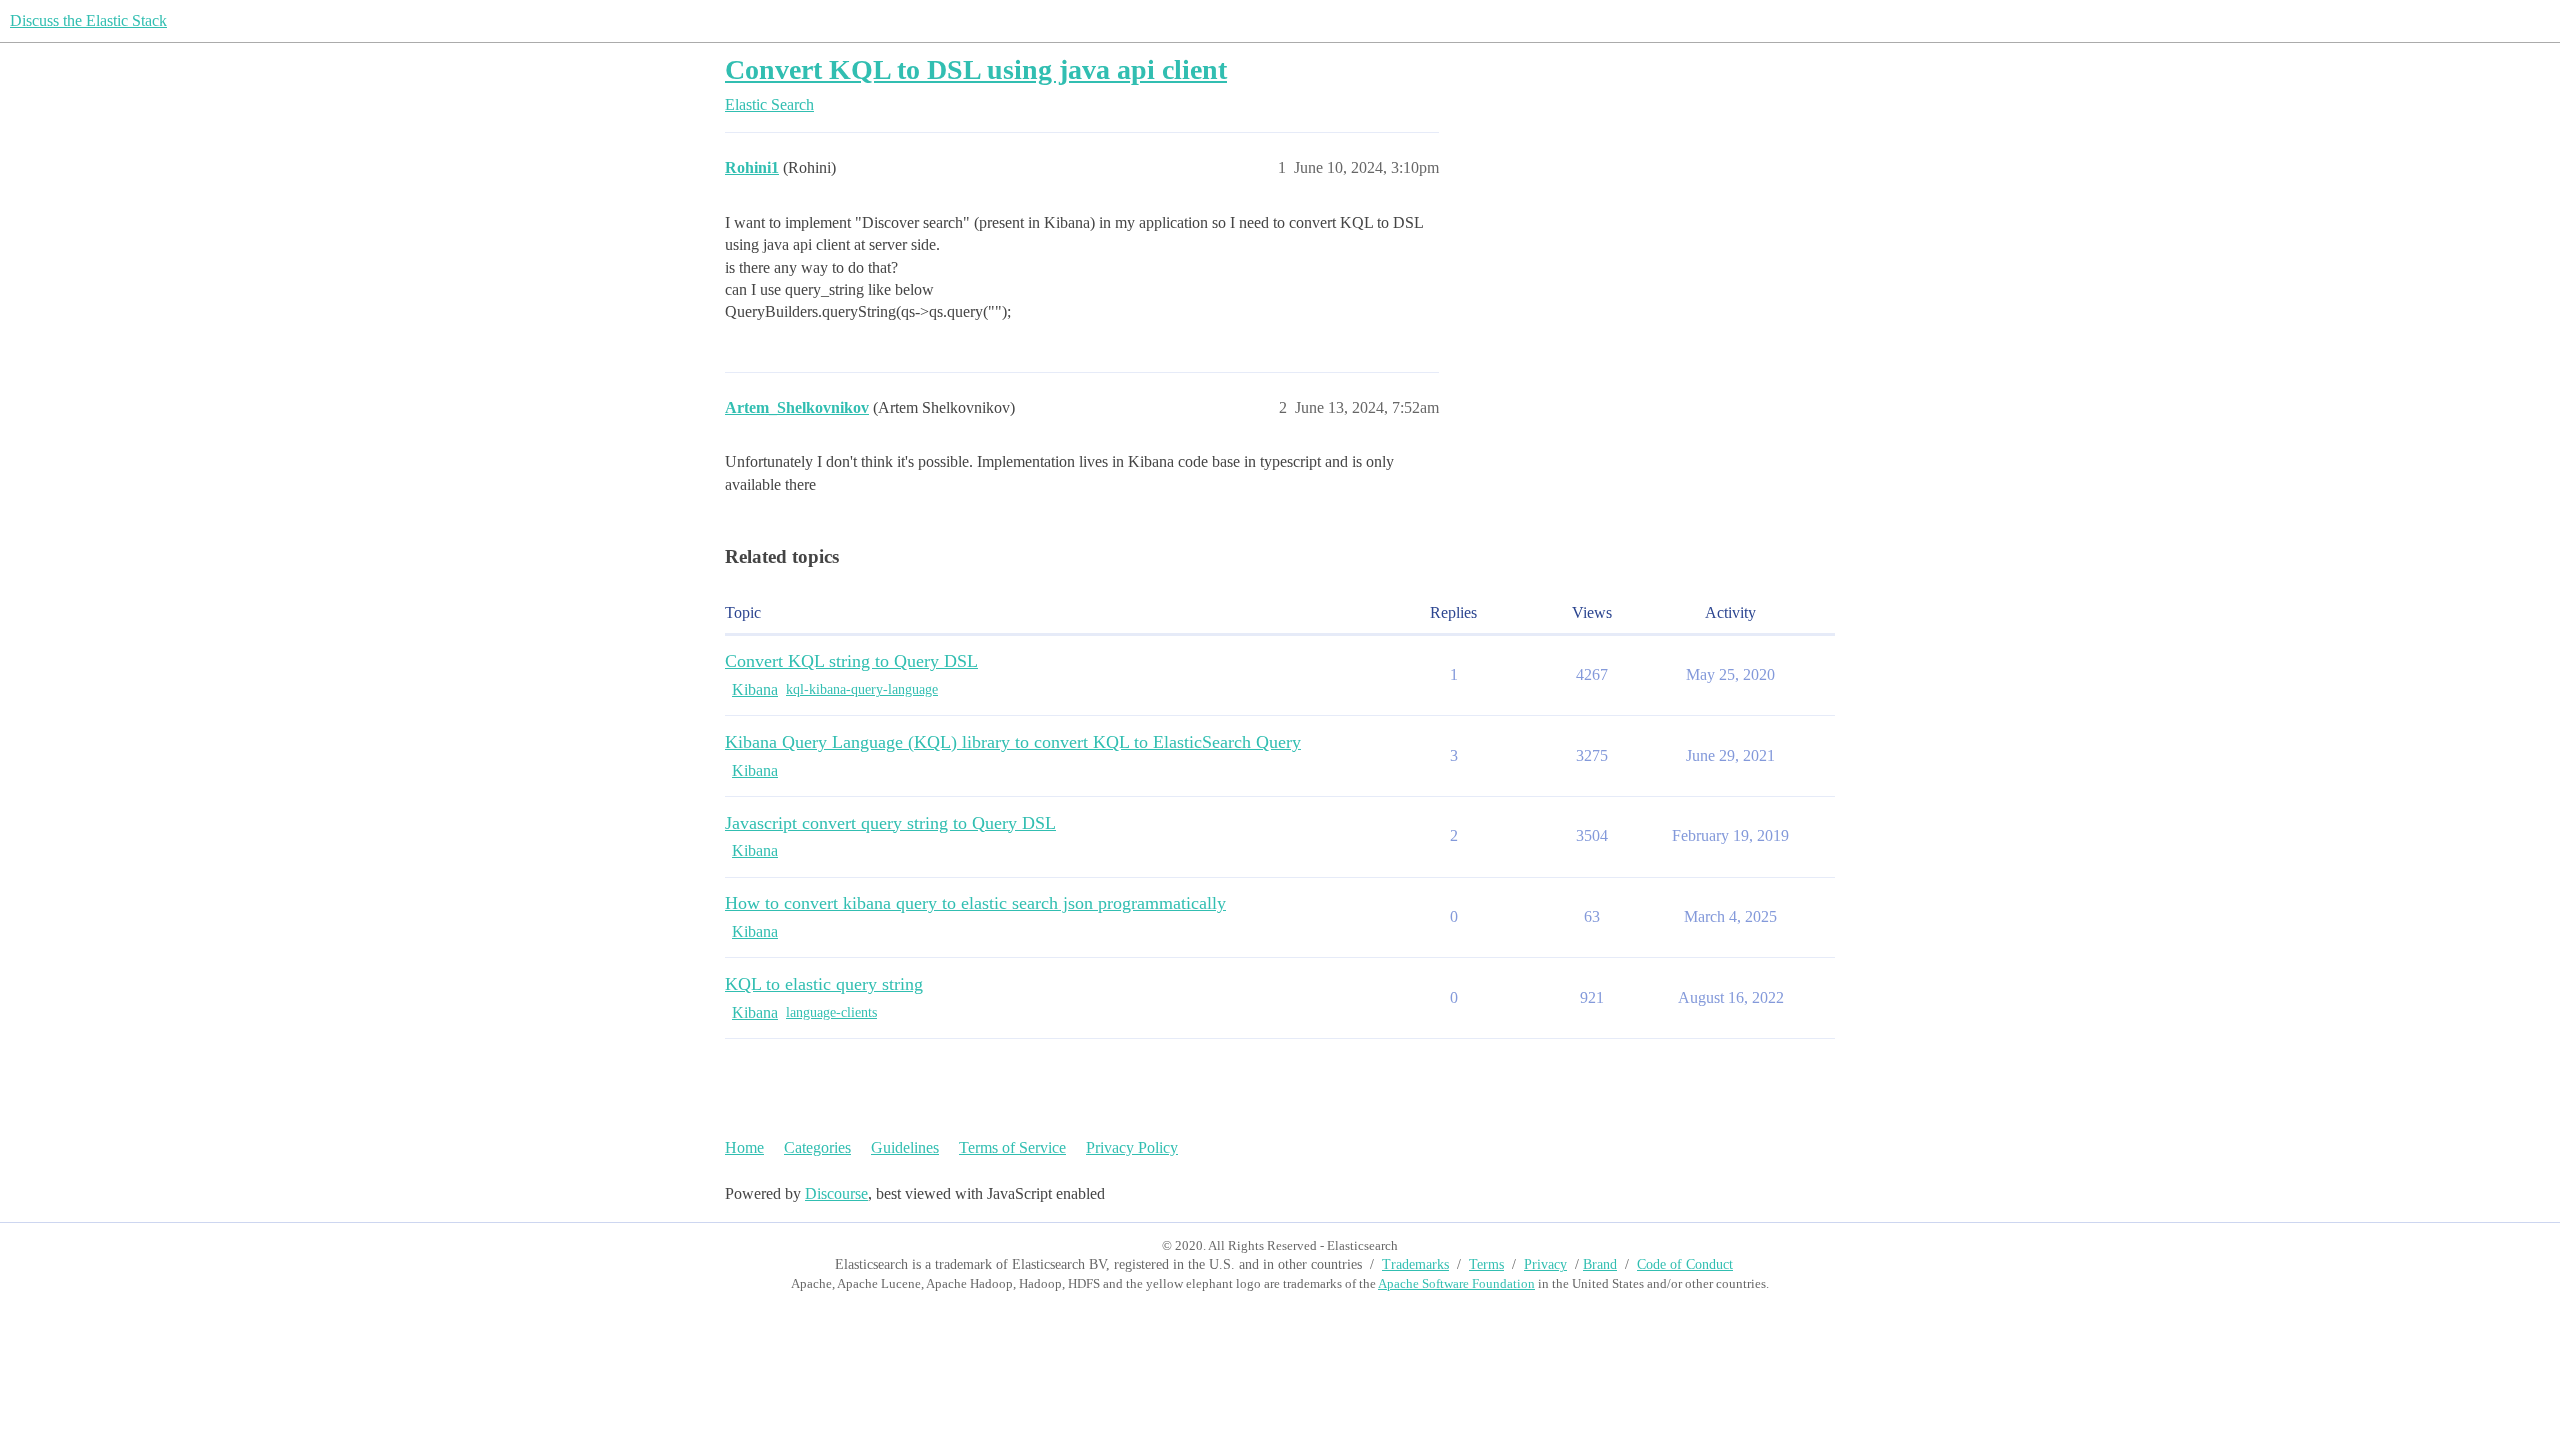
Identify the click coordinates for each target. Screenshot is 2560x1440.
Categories (817, 1147)
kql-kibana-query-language (862, 689)
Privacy (1545, 1264)
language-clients (831, 1012)
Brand (1600, 1264)
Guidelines (905, 1147)
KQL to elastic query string (824, 984)
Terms (1486, 1264)
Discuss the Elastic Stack (88, 20)
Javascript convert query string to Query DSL (890, 823)
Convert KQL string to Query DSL (851, 661)
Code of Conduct (1685, 1264)
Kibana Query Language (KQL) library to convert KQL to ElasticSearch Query (1013, 742)
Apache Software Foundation (1456, 1283)
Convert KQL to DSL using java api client (976, 69)
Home (744, 1147)
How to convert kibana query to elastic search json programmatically (975, 903)
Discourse (836, 1193)
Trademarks (1415, 1264)
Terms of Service (1012, 1147)
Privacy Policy (1132, 1147)
